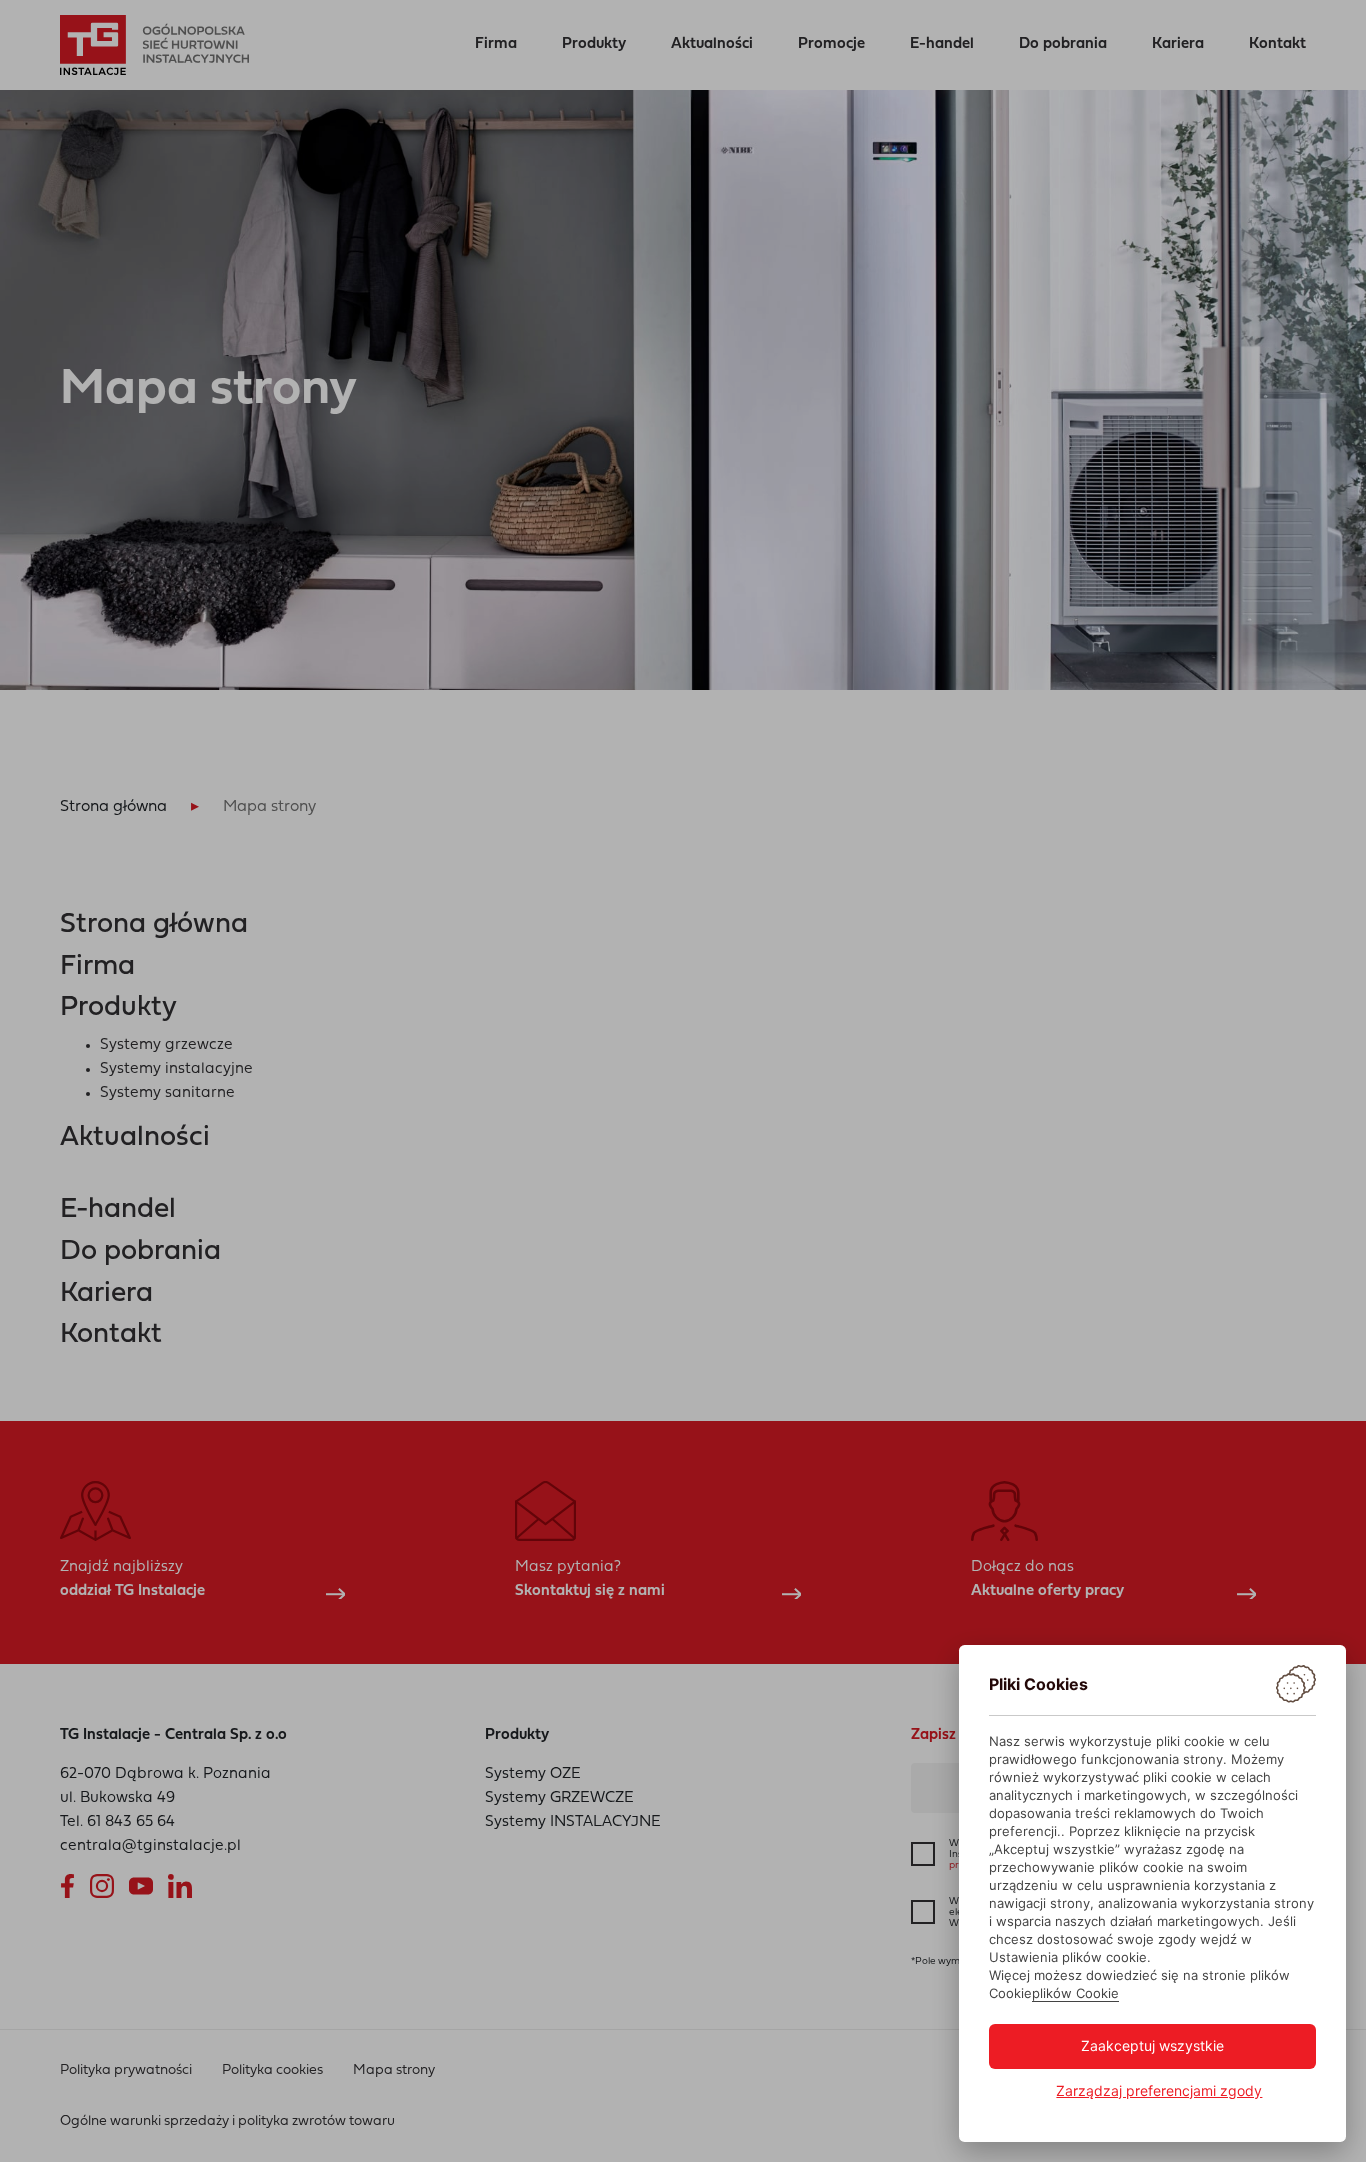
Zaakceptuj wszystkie (1152, 2045)
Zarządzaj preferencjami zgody (1159, 2090)
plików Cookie (1075, 1993)
